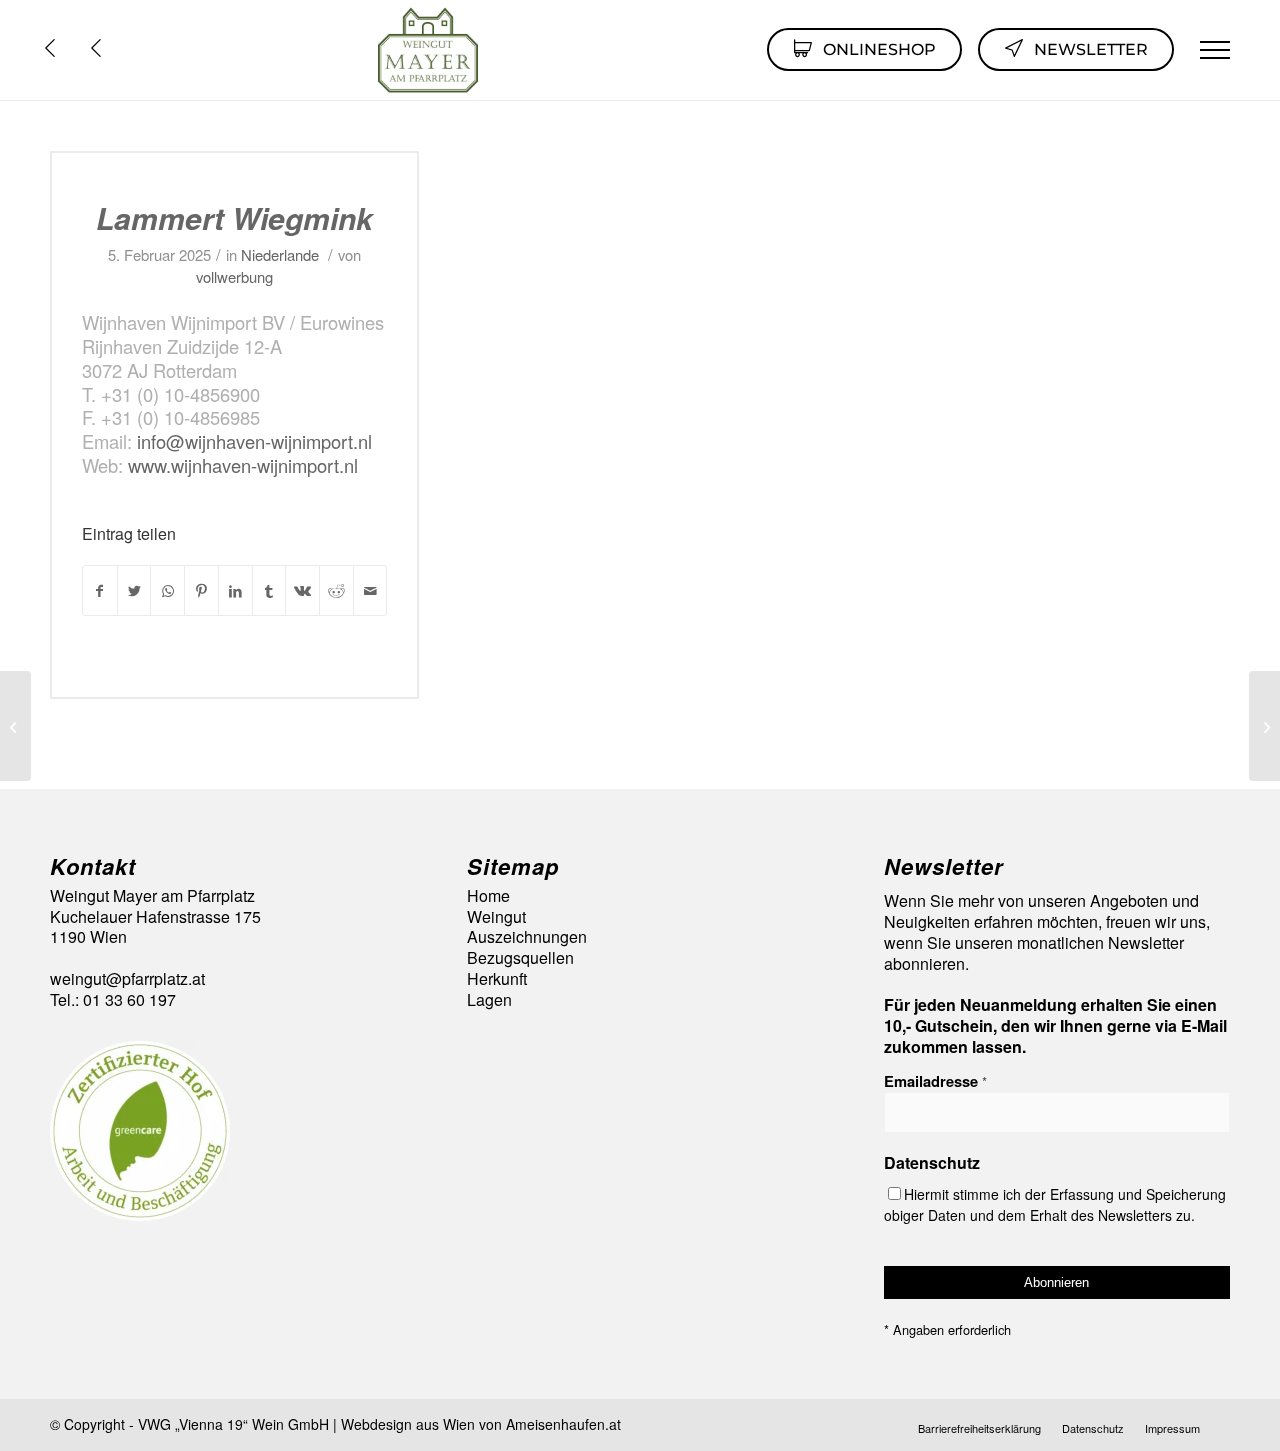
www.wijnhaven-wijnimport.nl (243, 465)
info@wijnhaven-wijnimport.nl (252, 441)
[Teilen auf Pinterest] (201, 590)
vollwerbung (234, 276)
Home (488, 896)
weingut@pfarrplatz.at (127, 978)
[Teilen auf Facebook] (100, 590)
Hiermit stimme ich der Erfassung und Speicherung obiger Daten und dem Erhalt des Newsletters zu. (1055, 1204)
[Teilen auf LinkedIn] (235, 590)
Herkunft (497, 979)
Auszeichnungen (527, 937)
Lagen (489, 1000)
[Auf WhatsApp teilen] (167, 590)
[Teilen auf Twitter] (134, 590)
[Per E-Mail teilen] (370, 590)
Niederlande (280, 254)
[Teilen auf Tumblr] (269, 590)
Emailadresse (935, 1081)
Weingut (496, 917)
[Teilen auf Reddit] (336, 590)
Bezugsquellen (520, 958)
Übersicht (101, 48)
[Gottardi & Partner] (15, 726)
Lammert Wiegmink (234, 217)
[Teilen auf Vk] (302, 590)
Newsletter (1091, 49)
